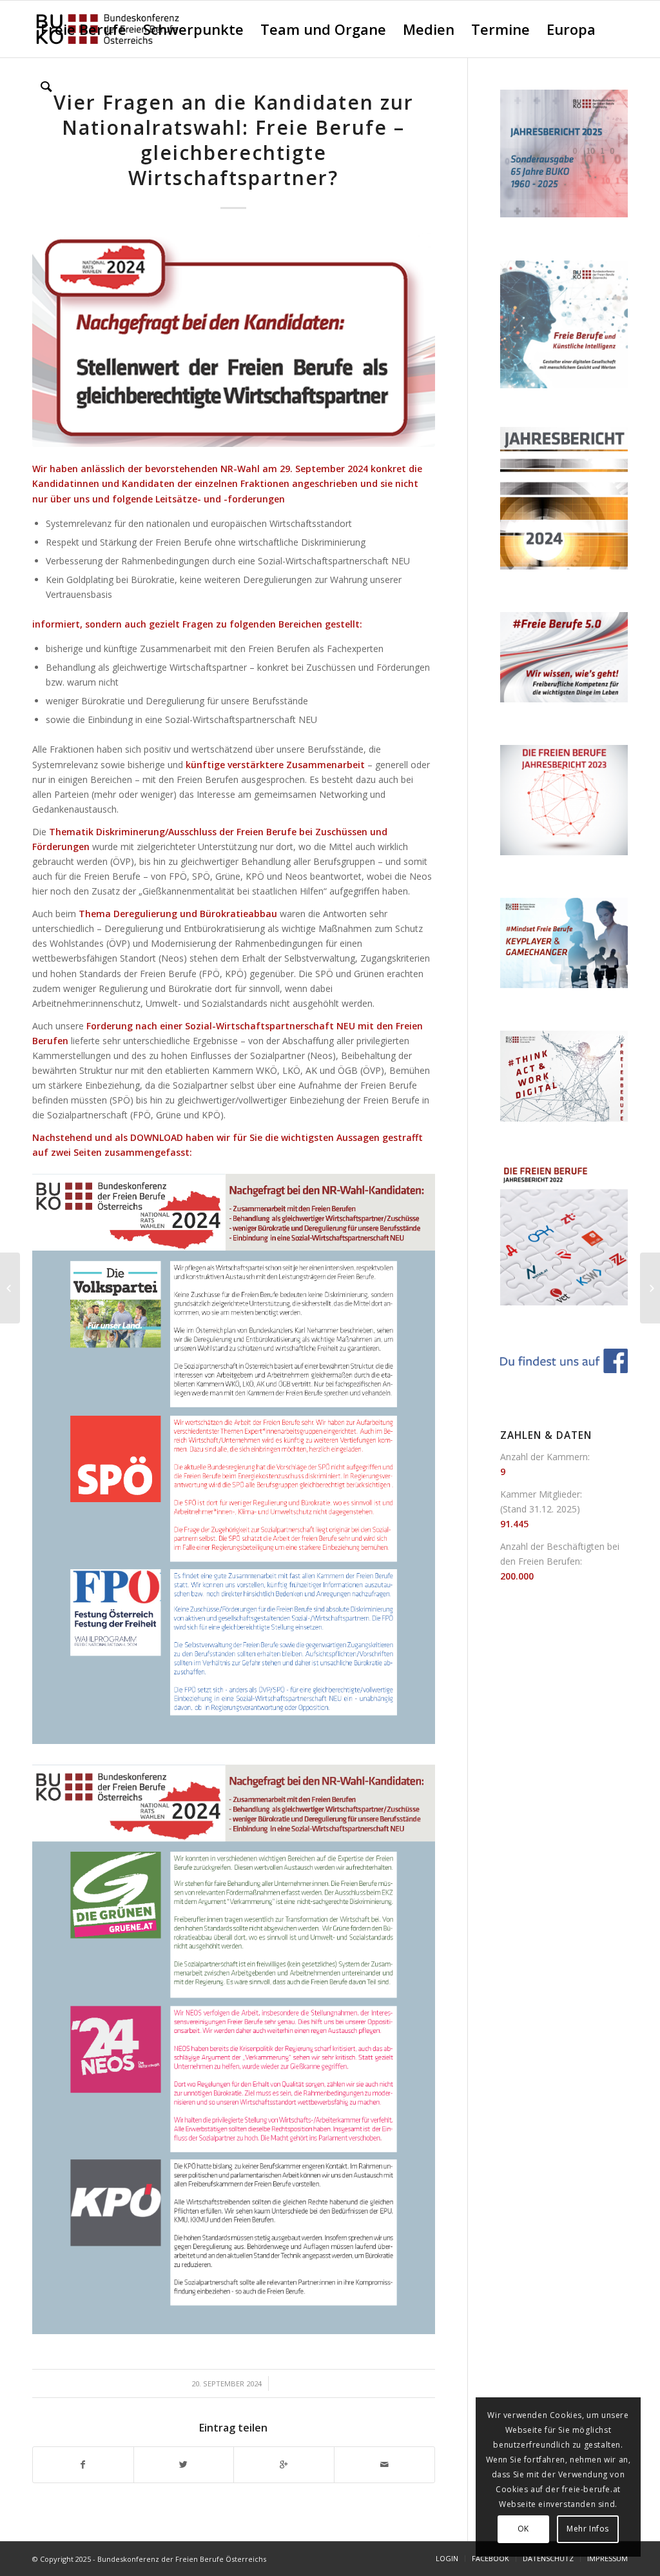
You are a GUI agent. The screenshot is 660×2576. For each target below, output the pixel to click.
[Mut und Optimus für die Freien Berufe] (10, 1288)
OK (523, 2529)
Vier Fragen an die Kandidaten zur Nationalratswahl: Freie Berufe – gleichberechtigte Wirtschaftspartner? (234, 140)
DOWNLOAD (157, 1137)
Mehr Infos (588, 2529)
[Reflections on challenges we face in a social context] (650, 1288)
